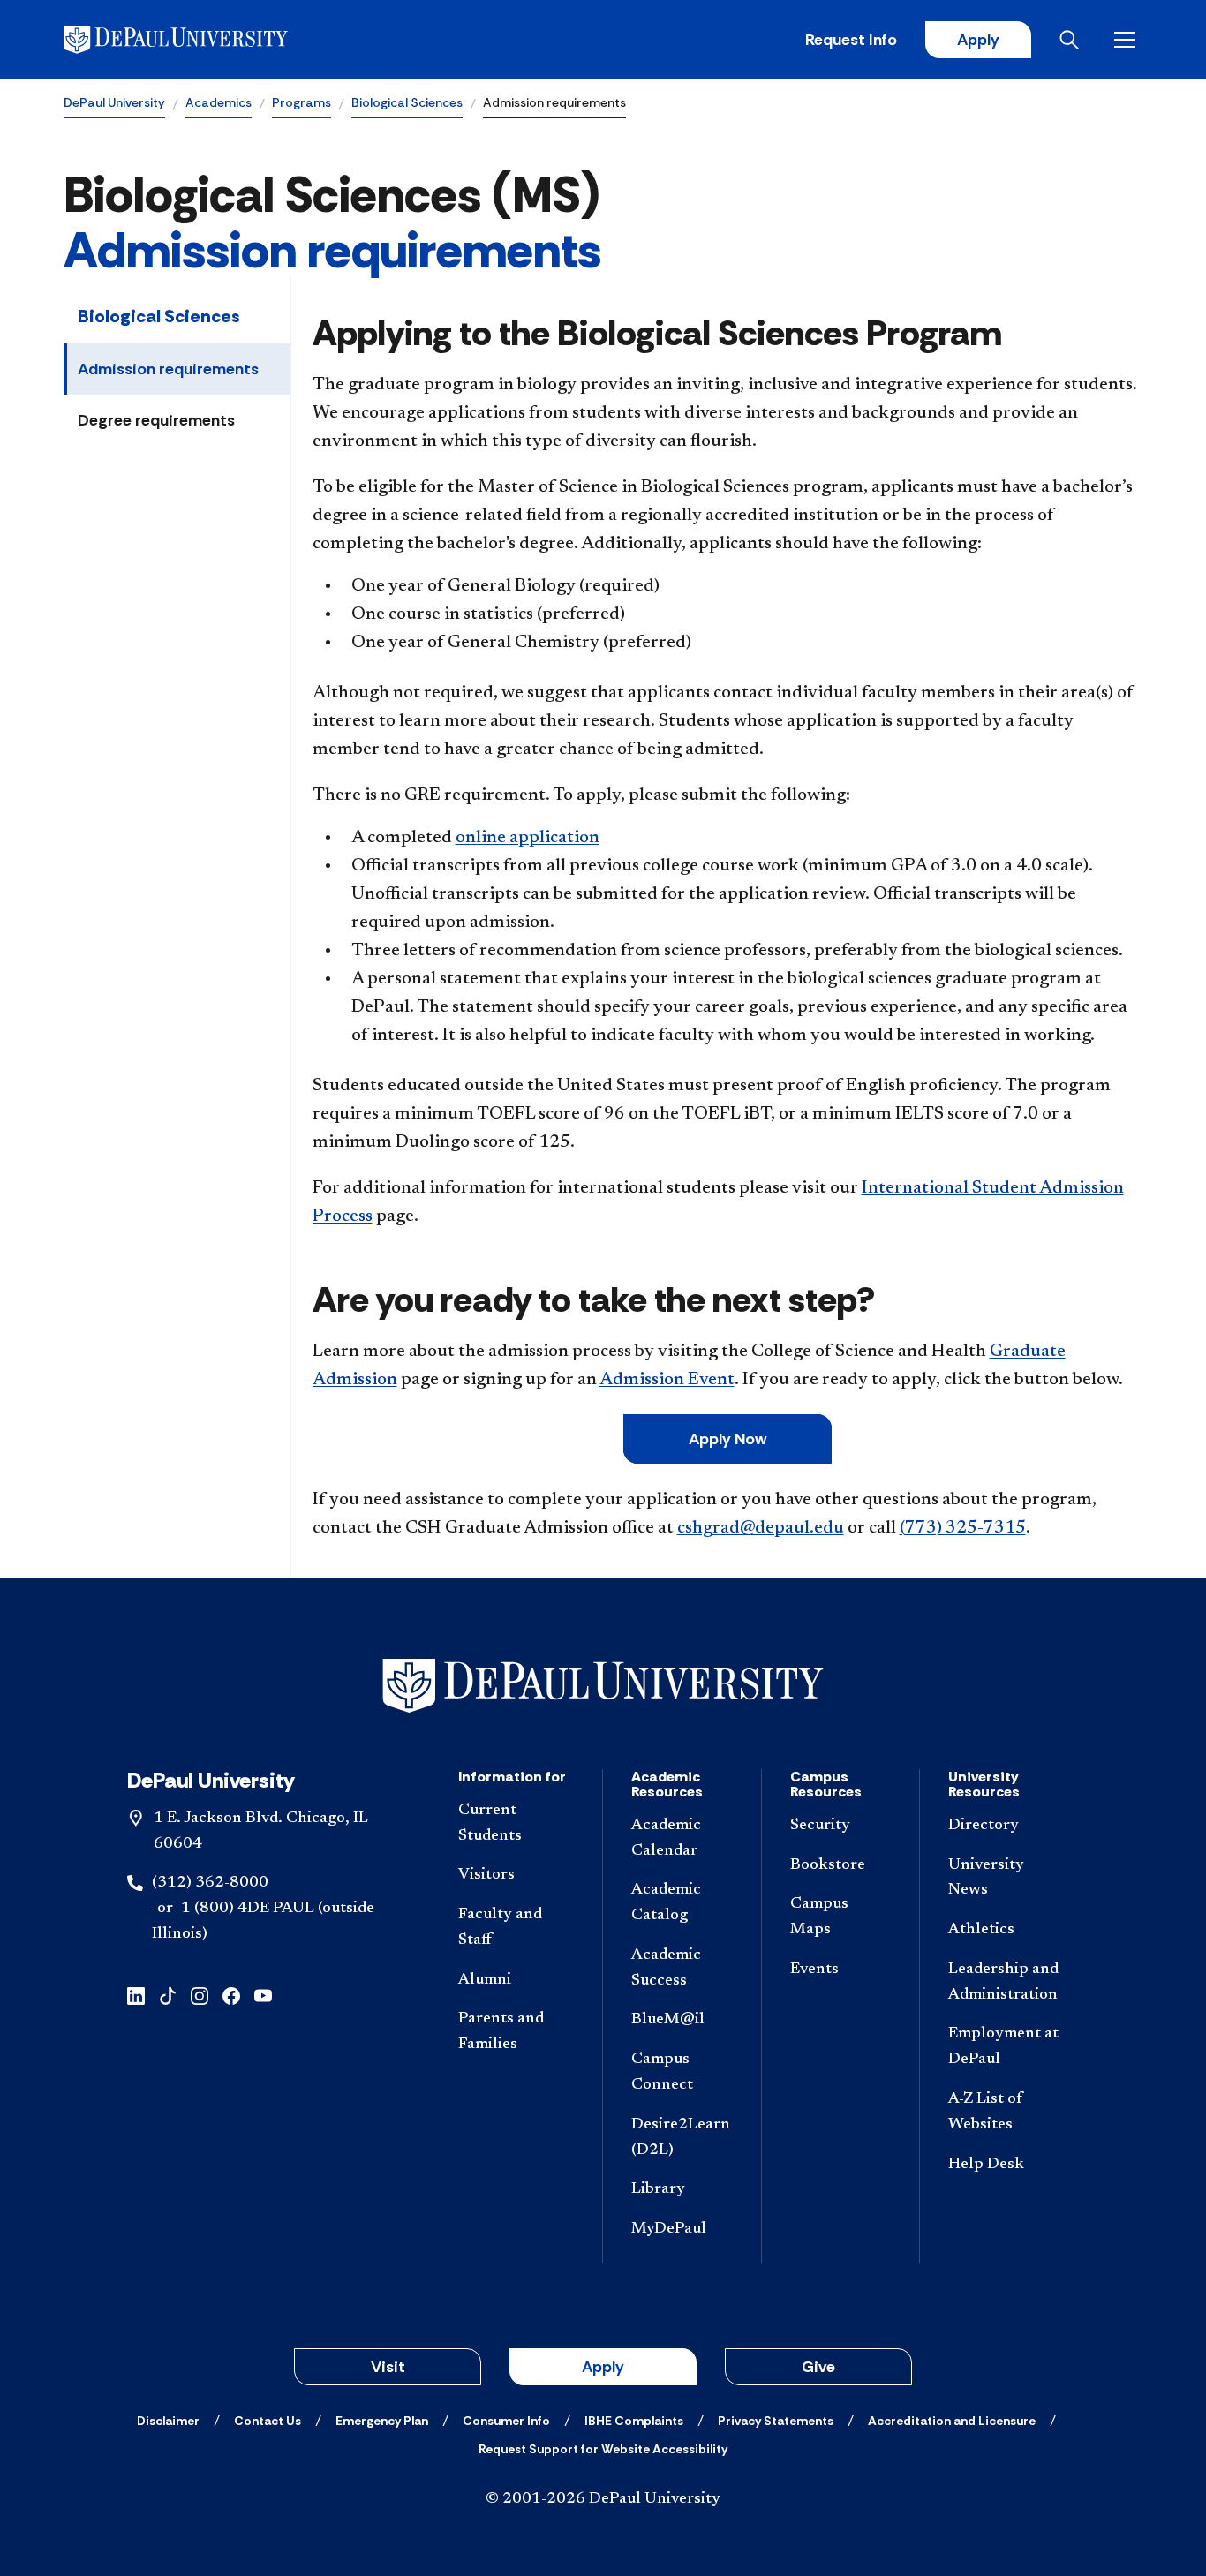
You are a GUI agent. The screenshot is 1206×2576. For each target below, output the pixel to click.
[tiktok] (168, 1995)
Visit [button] (388, 2367)
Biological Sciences (407, 102)
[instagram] (200, 1995)
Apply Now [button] (727, 1439)
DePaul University (114, 102)
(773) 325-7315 (963, 1528)
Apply (978, 40)
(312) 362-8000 (210, 1883)
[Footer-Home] (603, 1686)
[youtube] (263, 1995)
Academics (219, 102)
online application (528, 838)
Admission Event (667, 1380)
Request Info (851, 40)
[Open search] (1073, 40)
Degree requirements (156, 420)
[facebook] (231, 1995)
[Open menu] (1128, 40)
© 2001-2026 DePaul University (603, 2499)
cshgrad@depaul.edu (761, 1528)
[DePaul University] (201, 40)
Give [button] (818, 2367)
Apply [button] (603, 2367)
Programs (301, 102)
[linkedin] (136, 1995)
